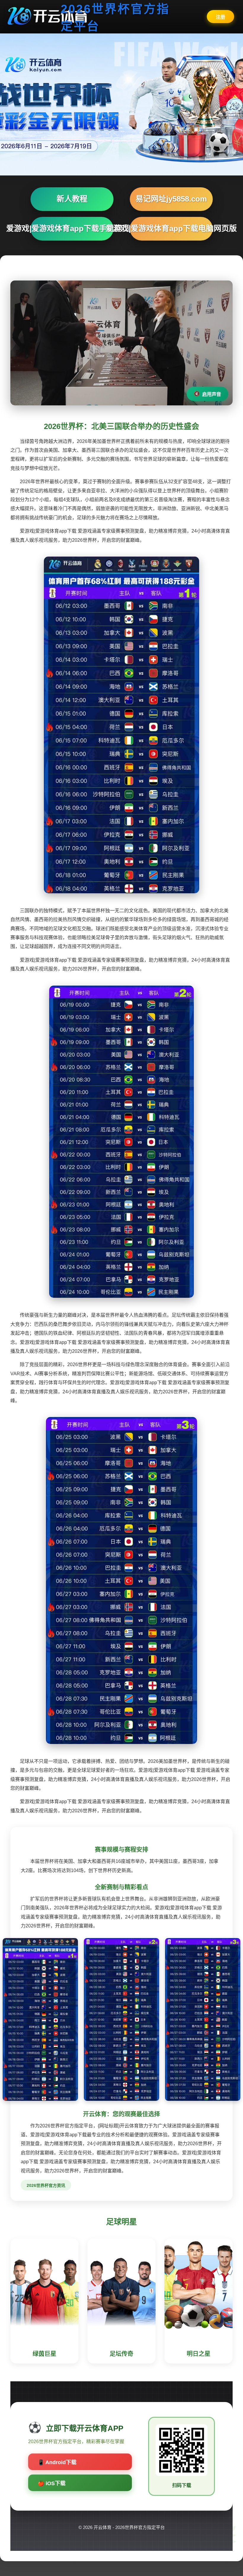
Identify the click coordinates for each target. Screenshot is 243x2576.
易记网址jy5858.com (171, 199)
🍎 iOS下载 (52, 2483)
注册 (220, 17)
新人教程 (72, 199)
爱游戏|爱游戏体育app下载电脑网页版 (171, 228)
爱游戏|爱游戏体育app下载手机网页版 (72, 228)
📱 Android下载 (57, 2462)
